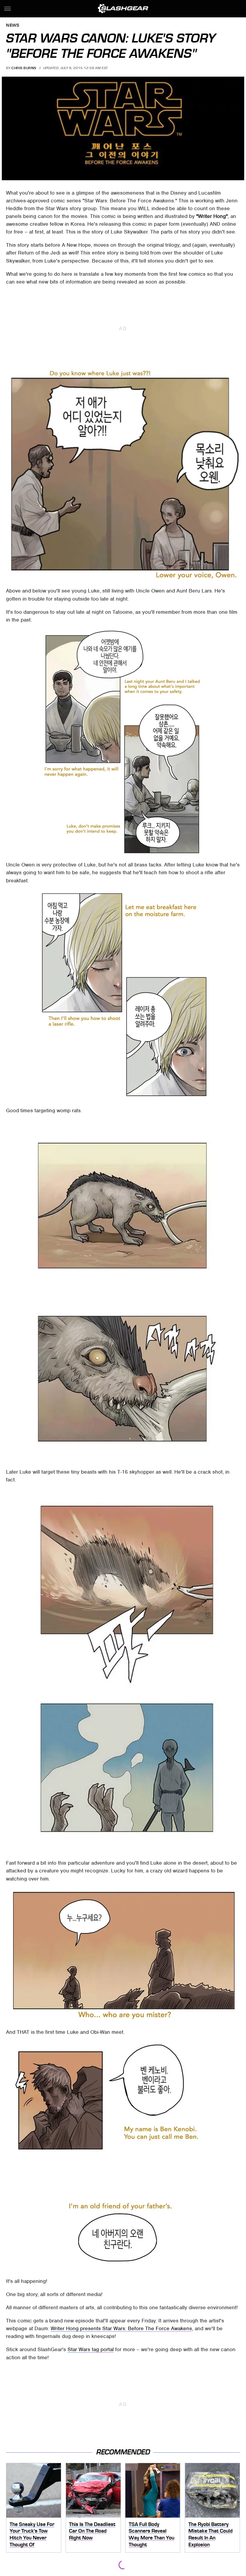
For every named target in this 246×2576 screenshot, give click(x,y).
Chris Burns (24, 68)
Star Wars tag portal (91, 2349)
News (13, 26)
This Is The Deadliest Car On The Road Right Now (92, 2531)
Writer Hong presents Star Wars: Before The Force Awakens (121, 2328)
